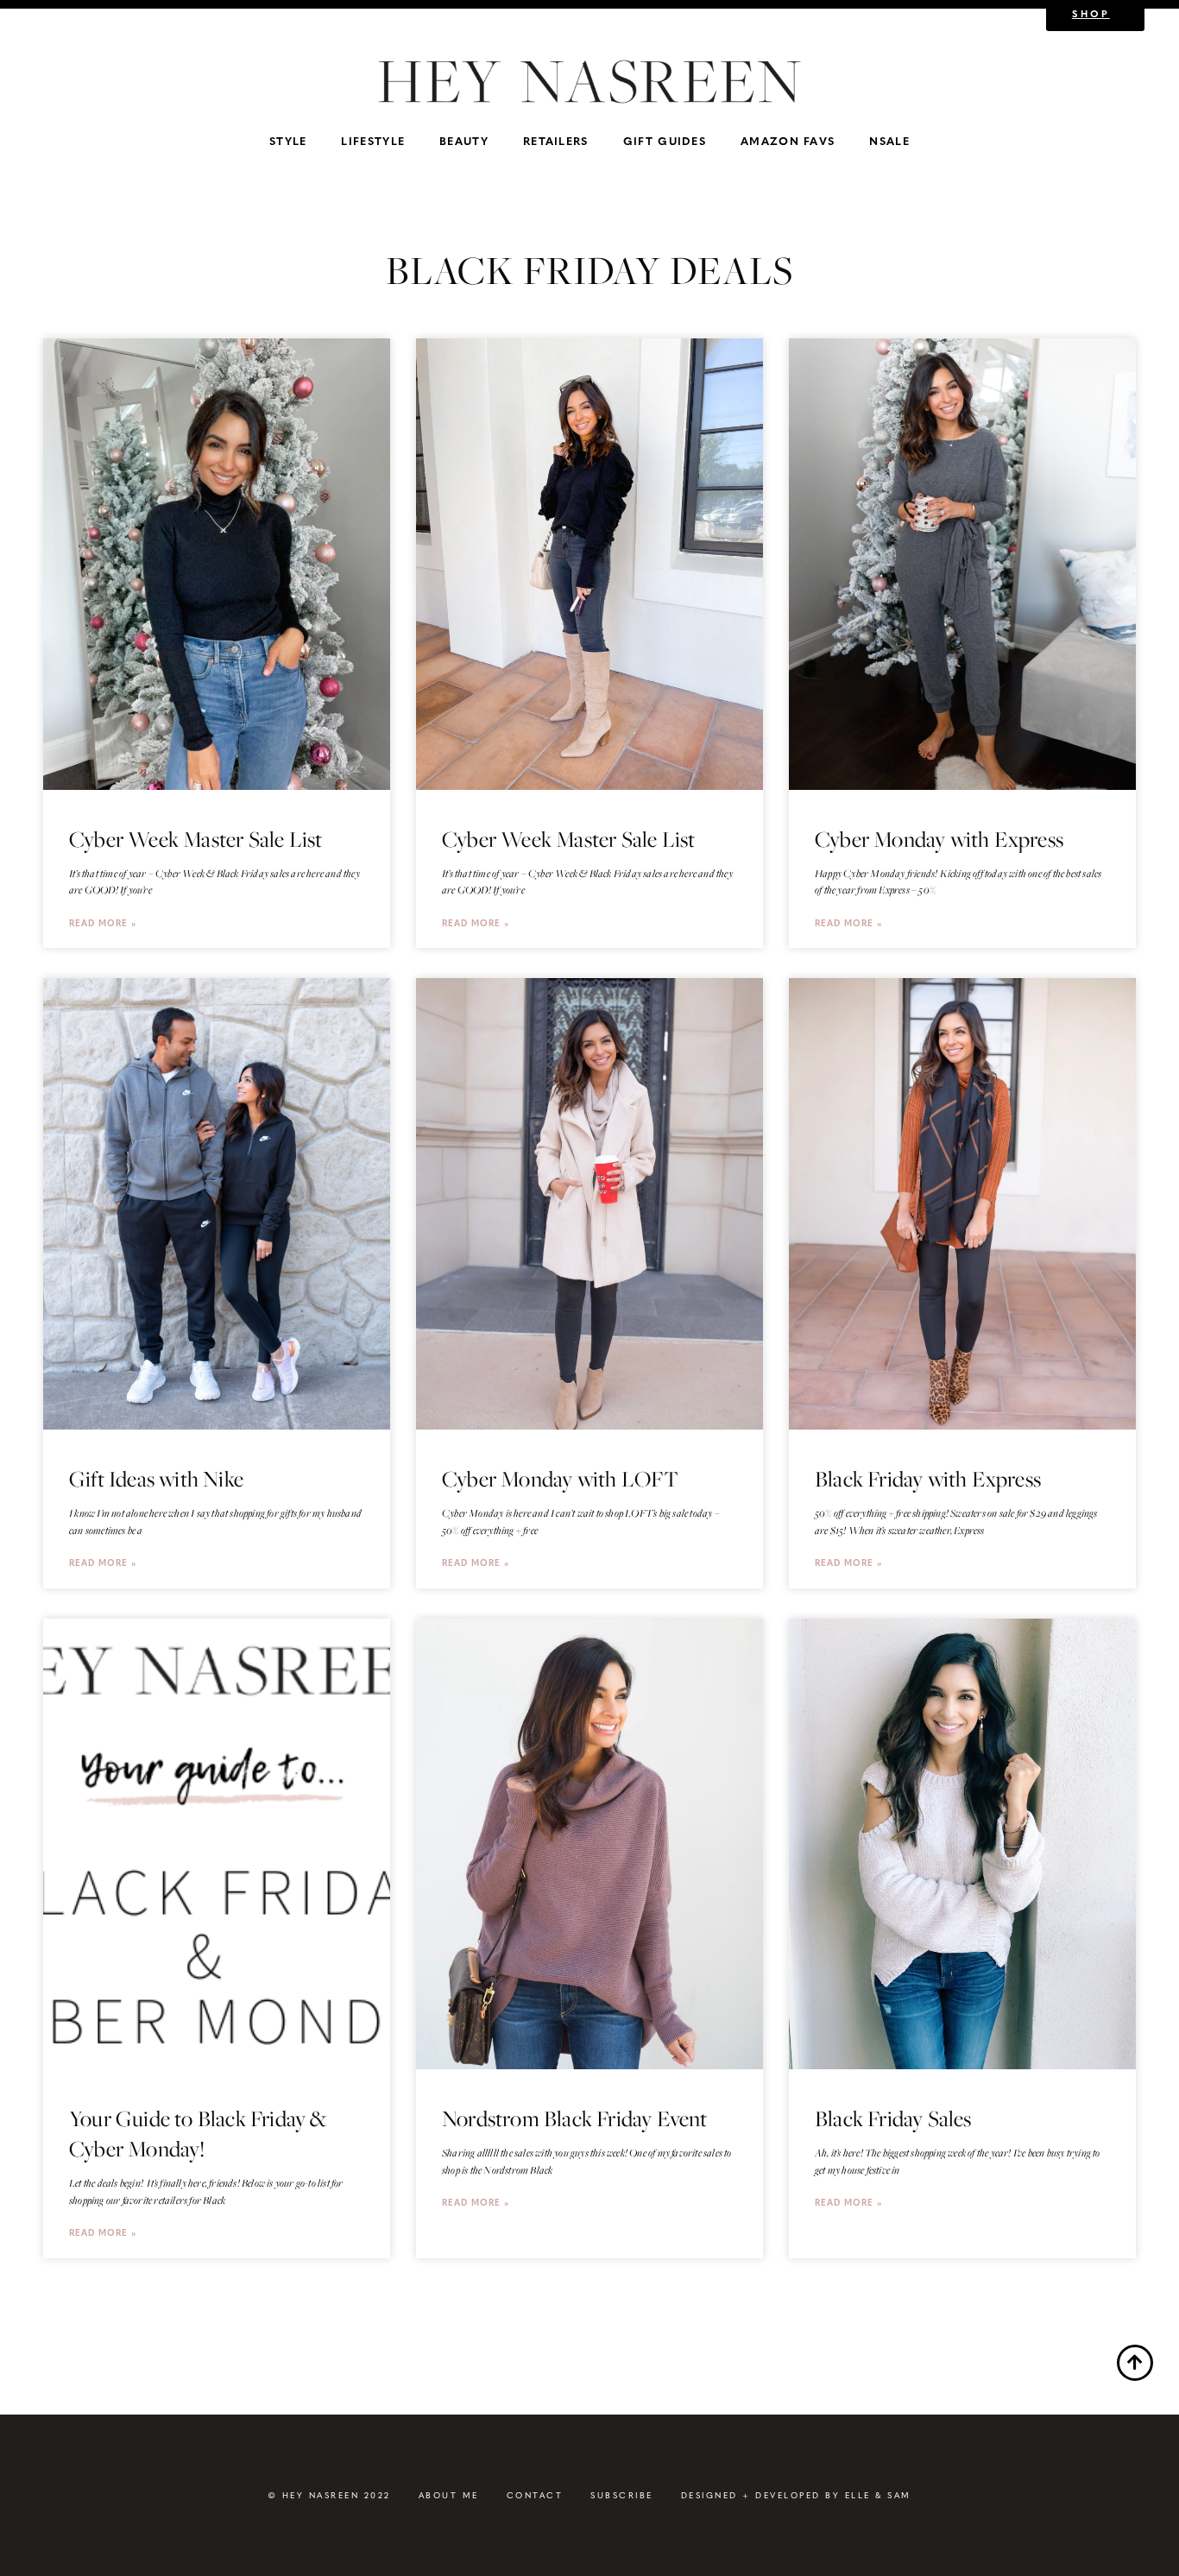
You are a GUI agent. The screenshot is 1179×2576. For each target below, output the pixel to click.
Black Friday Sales (893, 2118)
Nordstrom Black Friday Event (575, 2118)
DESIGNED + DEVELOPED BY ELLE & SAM (796, 2495)
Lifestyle (373, 140)
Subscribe (622, 2495)
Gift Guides (665, 140)
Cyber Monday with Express (939, 839)
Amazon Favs (788, 140)
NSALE (889, 140)
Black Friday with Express (928, 1479)
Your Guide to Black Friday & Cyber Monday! (198, 2134)
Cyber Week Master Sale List (195, 839)
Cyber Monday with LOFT (560, 1479)
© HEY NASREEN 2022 (329, 2495)
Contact (535, 2495)
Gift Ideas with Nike (156, 1479)
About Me (449, 2495)
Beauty (464, 140)
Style (288, 140)
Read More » (103, 922)
